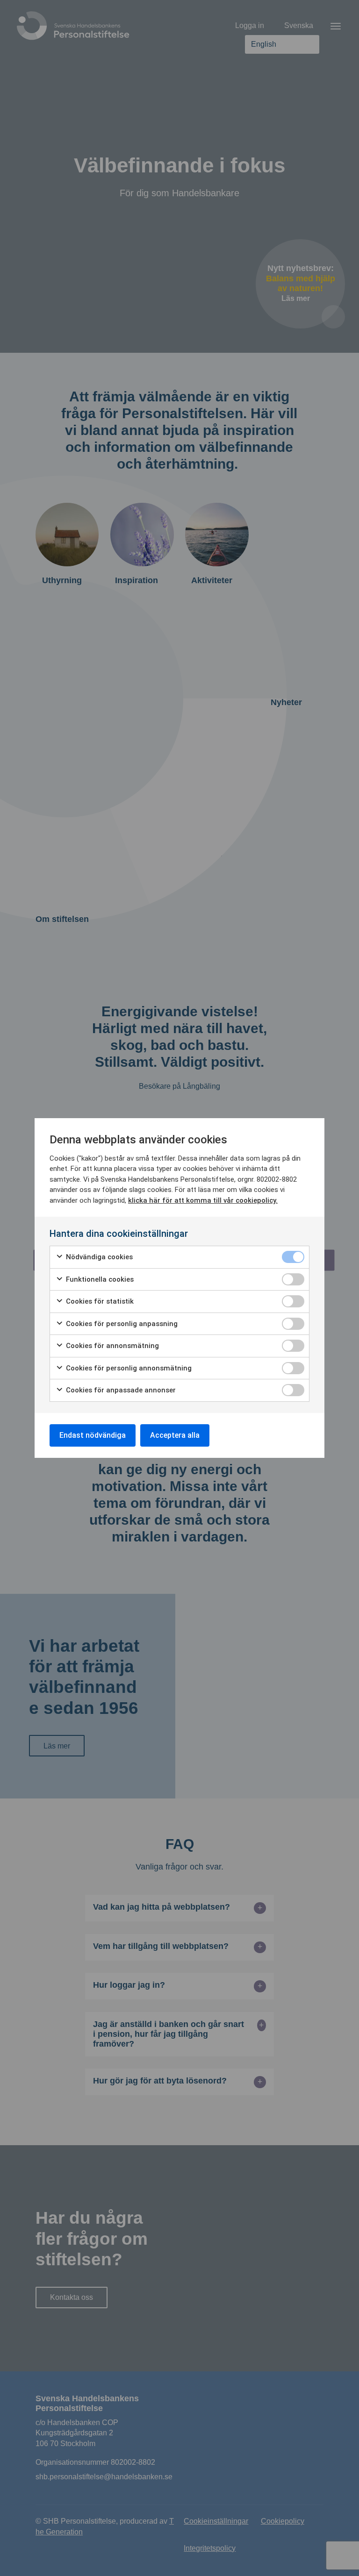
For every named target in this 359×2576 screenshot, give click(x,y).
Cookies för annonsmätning (111, 1346)
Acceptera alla (175, 1435)
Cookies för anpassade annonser (120, 1390)
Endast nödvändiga (93, 1435)
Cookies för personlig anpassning (121, 1324)
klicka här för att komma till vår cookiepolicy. (203, 1200)
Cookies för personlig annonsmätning (128, 1368)
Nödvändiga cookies (98, 1257)
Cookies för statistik (99, 1301)
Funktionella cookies (99, 1279)
